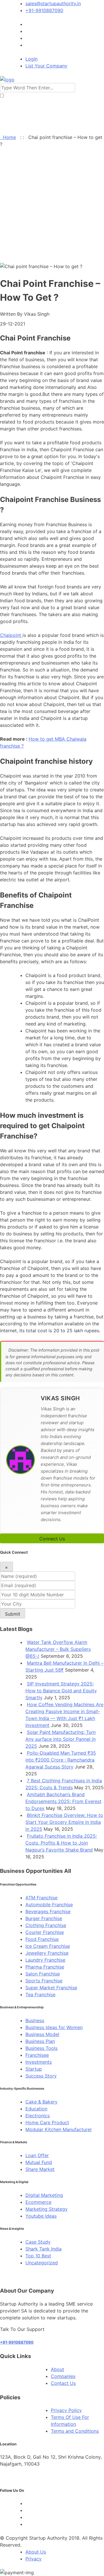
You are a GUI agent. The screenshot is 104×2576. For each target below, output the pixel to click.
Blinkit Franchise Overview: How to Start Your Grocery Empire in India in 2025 (64, 1822)
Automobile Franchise (49, 1905)
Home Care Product (47, 2122)
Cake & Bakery (41, 2102)
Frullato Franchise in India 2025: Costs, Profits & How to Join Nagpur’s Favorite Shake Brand (61, 1843)
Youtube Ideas (41, 2216)
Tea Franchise (40, 1994)
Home (8, 137)
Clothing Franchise (46, 1925)
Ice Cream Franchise (48, 1946)
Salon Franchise (43, 1974)
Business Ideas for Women (54, 2027)
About (57, 2369)
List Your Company (46, 66)
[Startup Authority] (7, 80)
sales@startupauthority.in (53, 3)
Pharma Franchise (45, 1967)
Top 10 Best (38, 2256)
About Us (36, 2552)
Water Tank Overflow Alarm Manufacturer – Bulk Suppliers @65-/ (58, 1649)
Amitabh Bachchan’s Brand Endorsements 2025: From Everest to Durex (63, 1801)
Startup (34, 2069)
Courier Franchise (45, 1932)
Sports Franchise (44, 1981)
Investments (39, 2062)
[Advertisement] (52, 208)
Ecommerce (38, 2202)
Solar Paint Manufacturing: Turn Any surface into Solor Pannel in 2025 (61, 1739)
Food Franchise (42, 1939)
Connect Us (52, 1539)
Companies (63, 2376)
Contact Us (63, 2383)
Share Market (40, 2169)
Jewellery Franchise (47, 1953)
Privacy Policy (66, 2410)
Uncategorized (42, 2263)
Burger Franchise (44, 1918)
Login (31, 59)
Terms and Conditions (75, 2431)
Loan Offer (37, 2155)
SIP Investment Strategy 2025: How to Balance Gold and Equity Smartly (61, 1691)
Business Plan (40, 2041)
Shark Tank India (43, 2249)
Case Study (38, 2242)
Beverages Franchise (48, 1911)
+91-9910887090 (44, 10)
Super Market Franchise (51, 1988)
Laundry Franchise (45, 1960)
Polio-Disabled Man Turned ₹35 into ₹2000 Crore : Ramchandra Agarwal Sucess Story (61, 1760)
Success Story (41, 2076)
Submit (13, 1614)
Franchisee (37, 2055)
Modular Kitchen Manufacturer (59, 2129)
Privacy (34, 2559)
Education (36, 2109)
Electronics (38, 2116)
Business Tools (41, 2048)
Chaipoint (11, 635)
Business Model (42, 2034)
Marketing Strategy (47, 2209)
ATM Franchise (41, 1898)
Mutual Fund (39, 2162)
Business (35, 2020)
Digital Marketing (44, 2195)
